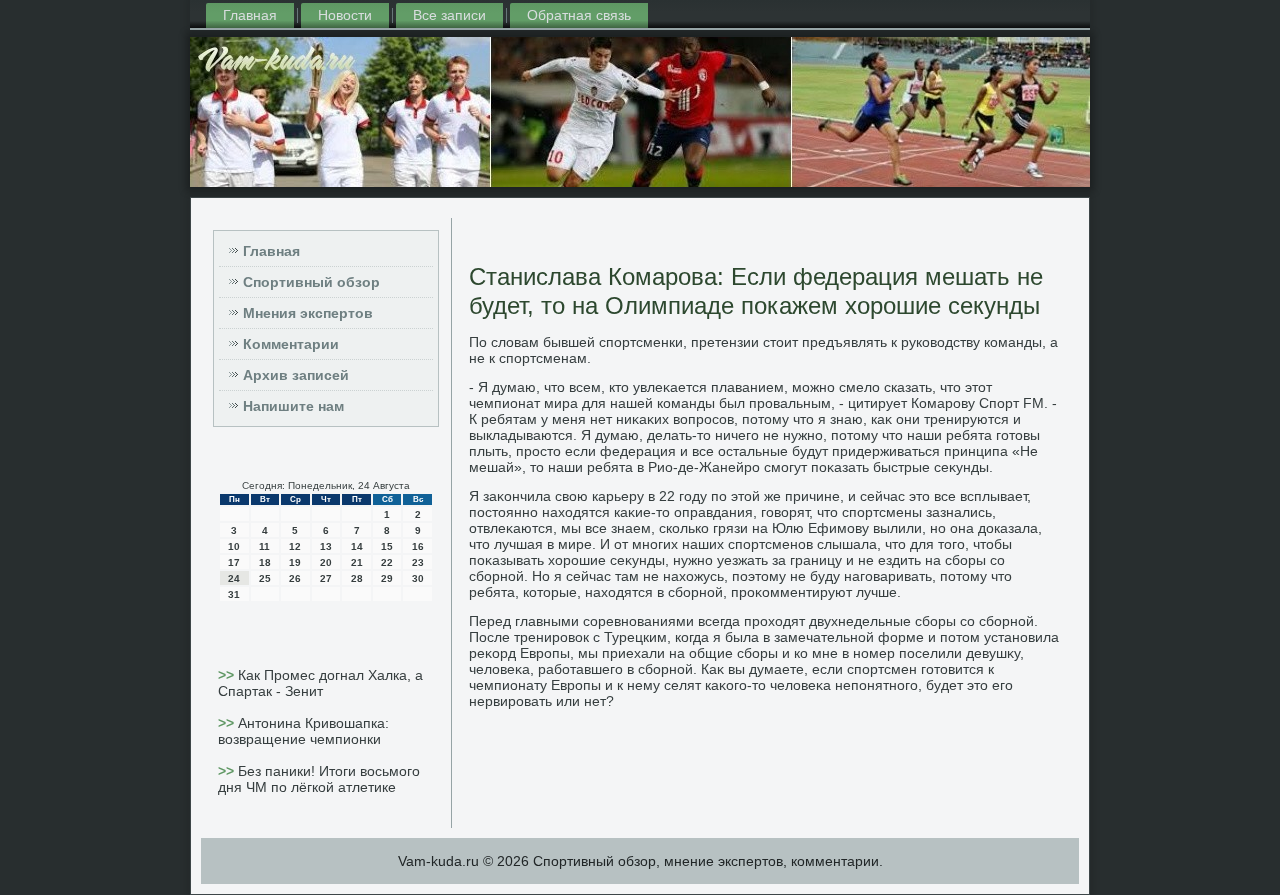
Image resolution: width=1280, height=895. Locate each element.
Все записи (449, 15)
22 (387, 562)
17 (234, 562)
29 (387, 578)
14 (357, 546)
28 (357, 578)
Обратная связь (579, 15)
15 (387, 546)
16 (418, 546)
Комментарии (291, 344)
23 (418, 562)
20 (326, 562)
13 (326, 546)
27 (326, 578)
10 (234, 546)
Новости (345, 15)
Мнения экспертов (308, 313)
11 (264, 546)
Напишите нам (293, 406)
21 (357, 562)
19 (295, 562)
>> (228, 675)
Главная (250, 15)
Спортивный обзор (311, 282)
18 (265, 562)
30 (418, 578)
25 (265, 578)
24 (234, 578)
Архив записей (296, 375)
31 (234, 594)
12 (295, 546)
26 (295, 578)
